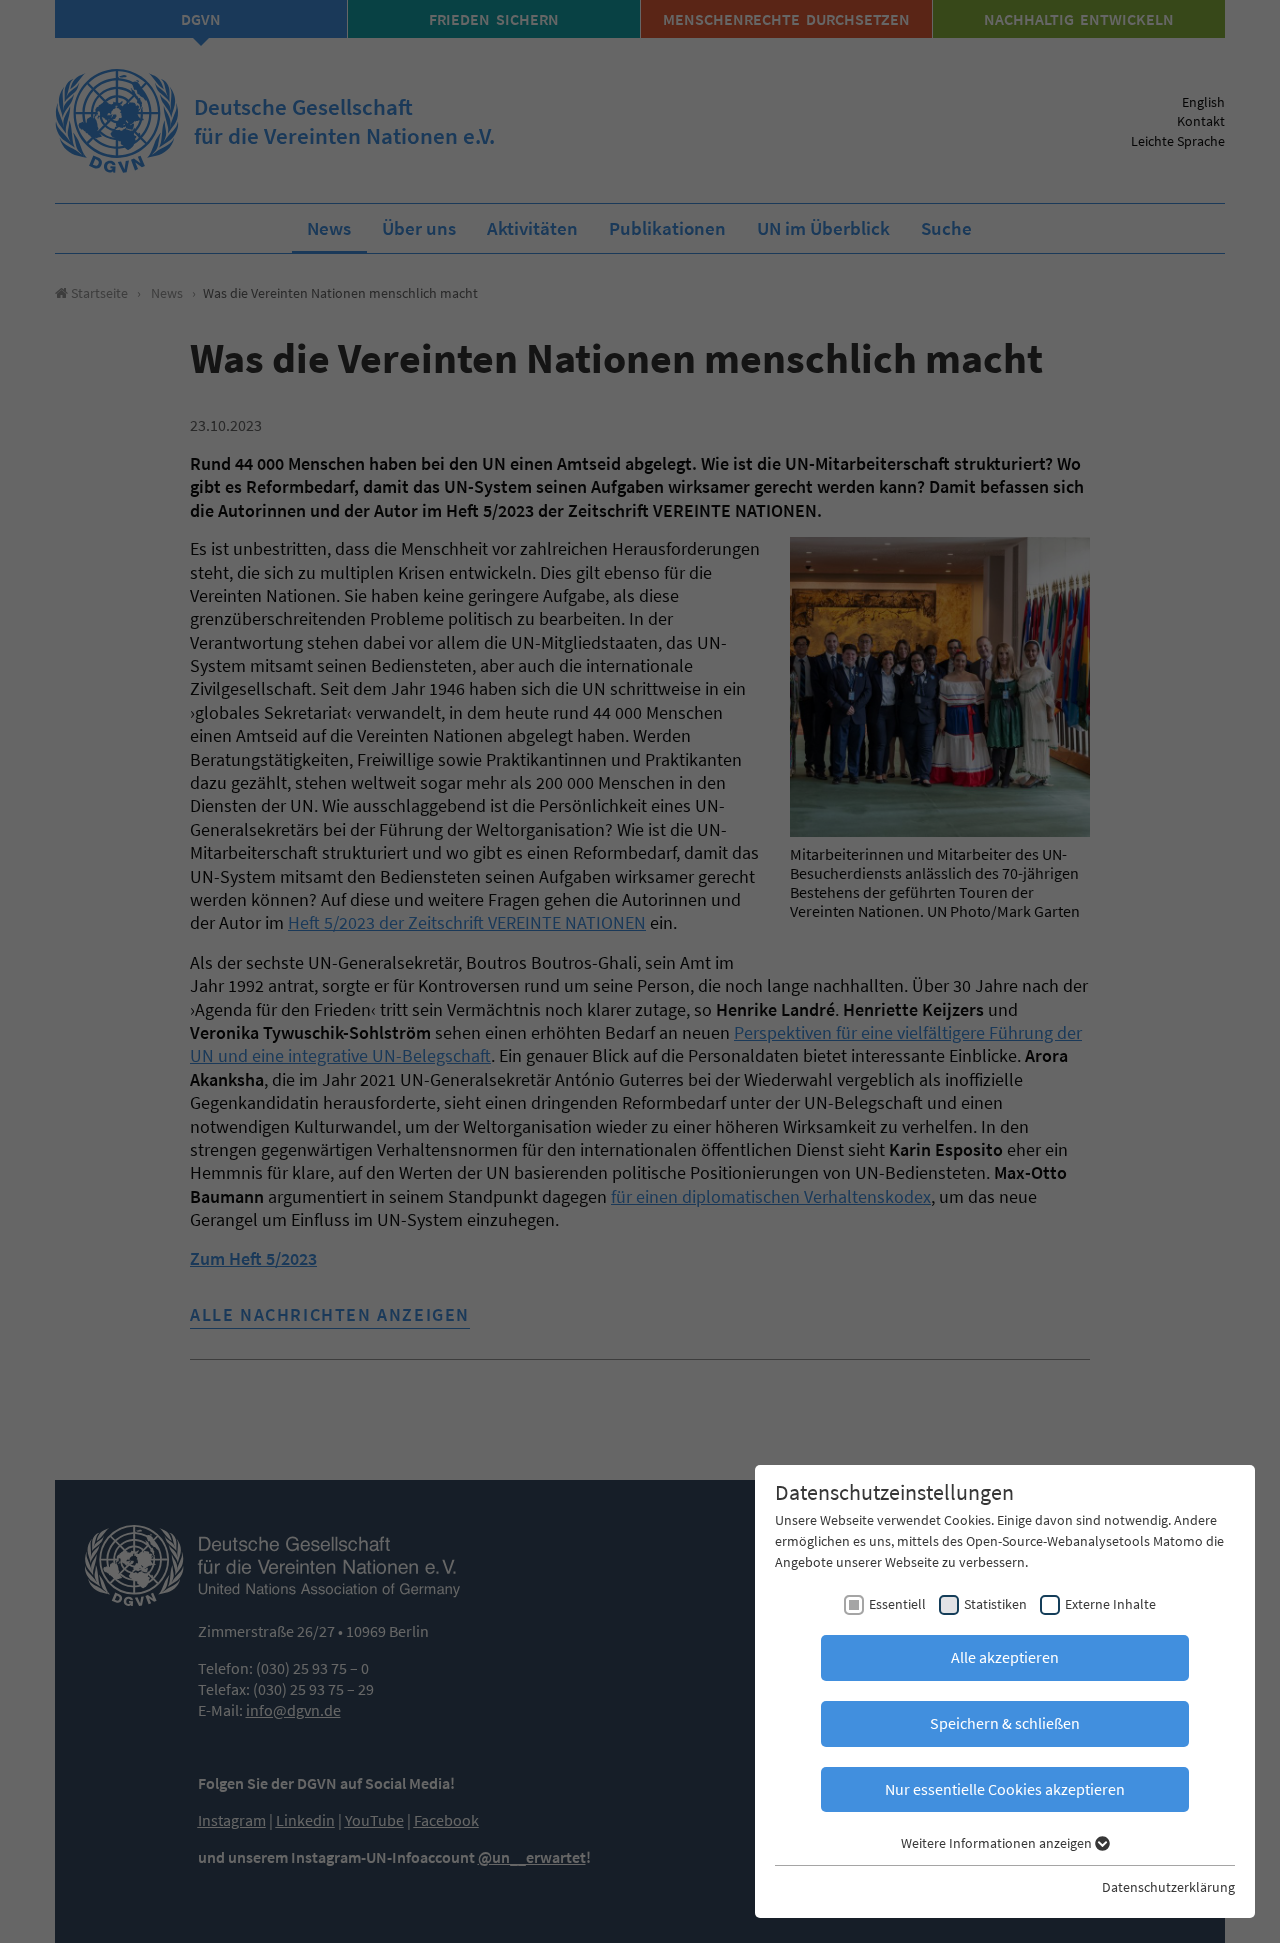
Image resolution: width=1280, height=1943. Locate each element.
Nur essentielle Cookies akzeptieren (1005, 1789)
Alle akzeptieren (1005, 1657)
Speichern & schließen (1005, 1723)
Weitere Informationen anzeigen (998, 1843)
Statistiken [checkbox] (995, 1604)
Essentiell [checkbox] (897, 1604)
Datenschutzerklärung (1168, 1887)
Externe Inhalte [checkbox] (1110, 1604)
